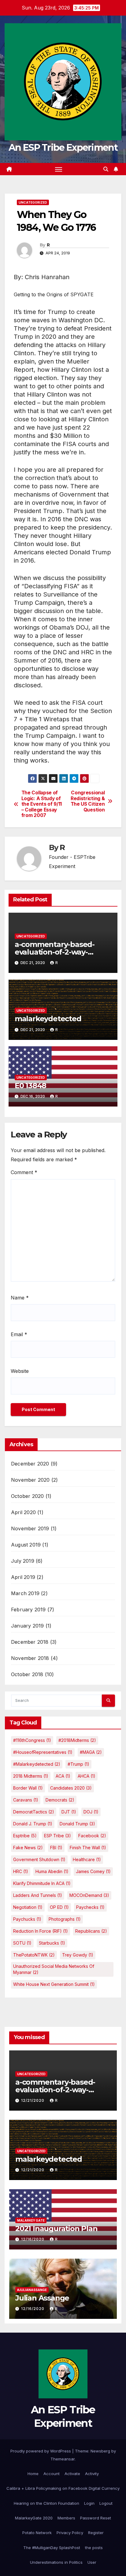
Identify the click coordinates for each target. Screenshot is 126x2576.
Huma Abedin (52, 1871)
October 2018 (27, 1674)
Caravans (26, 1800)
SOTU (22, 1943)
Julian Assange (42, 2298)
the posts (94, 2548)
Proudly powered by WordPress (41, 2451)
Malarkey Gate (31, 2220)
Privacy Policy (70, 2533)
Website (20, 1371)
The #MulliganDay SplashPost (52, 2548)
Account (52, 2474)
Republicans (91, 1931)
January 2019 (27, 1626)
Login (89, 2503)
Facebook (92, 1836)
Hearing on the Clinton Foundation (46, 2503)
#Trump (78, 1764)
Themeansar (63, 2459)
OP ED (59, 1907)
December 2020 (30, 1464)
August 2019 (26, 1545)
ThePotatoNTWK (34, 1955)
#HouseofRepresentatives (43, 1752)
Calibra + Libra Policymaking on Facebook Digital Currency (63, 2488)
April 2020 (23, 1512)
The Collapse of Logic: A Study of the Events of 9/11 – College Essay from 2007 (42, 804)
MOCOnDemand (89, 1895)
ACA (63, 1776)
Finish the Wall (88, 1848)
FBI (56, 1848)
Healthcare (87, 1859)
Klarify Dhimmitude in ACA (42, 1883)
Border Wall (28, 1788)
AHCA (87, 1776)
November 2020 (30, 1480)
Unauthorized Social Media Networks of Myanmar (54, 1969)
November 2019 (30, 1528)
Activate (72, 2474)
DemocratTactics (34, 1812)
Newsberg (100, 2451)
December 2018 (30, 1642)
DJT (69, 1812)
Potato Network (37, 2533)
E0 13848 (30, 1086)
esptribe (25, 1836)
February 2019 (28, 1610)
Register (96, 2533)
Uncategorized (33, 202)
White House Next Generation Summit (54, 1984)
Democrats (60, 1800)
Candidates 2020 (71, 1788)
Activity (92, 2474)
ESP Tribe (57, 1836)
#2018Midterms (77, 1740)
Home (33, 2474)
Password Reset (96, 2518)
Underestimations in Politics (56, 2562)
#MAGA (91, 1752)
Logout (106, 2503)
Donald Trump (77, 1824)
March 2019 (25, 1593)
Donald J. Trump (33, 1824)
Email (19, 1334)
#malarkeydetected (37, 1764)
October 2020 (27, 1496)
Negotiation (28, 1907)
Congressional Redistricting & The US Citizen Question (88, 801)
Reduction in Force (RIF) (41, 1931)
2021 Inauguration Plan (56, 2229)
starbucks (52, 1943)
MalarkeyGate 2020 (34, 2518)
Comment (24, 1172)
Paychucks (27, 1919)
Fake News (28, 1848)
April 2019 (23, 1577)
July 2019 (23, 1561)
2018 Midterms (31, 1776)
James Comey (93, 1871)
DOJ (91, 1812)
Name (20, 1298)
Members (66, 2518)
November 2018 (30, 1658)
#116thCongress (32, 1740)
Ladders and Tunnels (38, 1895)
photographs (65, 1919)
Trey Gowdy (78, 1955)
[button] (106, 169)
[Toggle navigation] (59, 169)
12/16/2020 (33, 2239)
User (92, 2562)
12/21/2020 (33, 2100)
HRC (21, 1871)
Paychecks (90, 1907)
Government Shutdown (39, 1859)
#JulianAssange (32, 2290)
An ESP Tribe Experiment (63, 148)
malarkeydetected (48, 1019)
